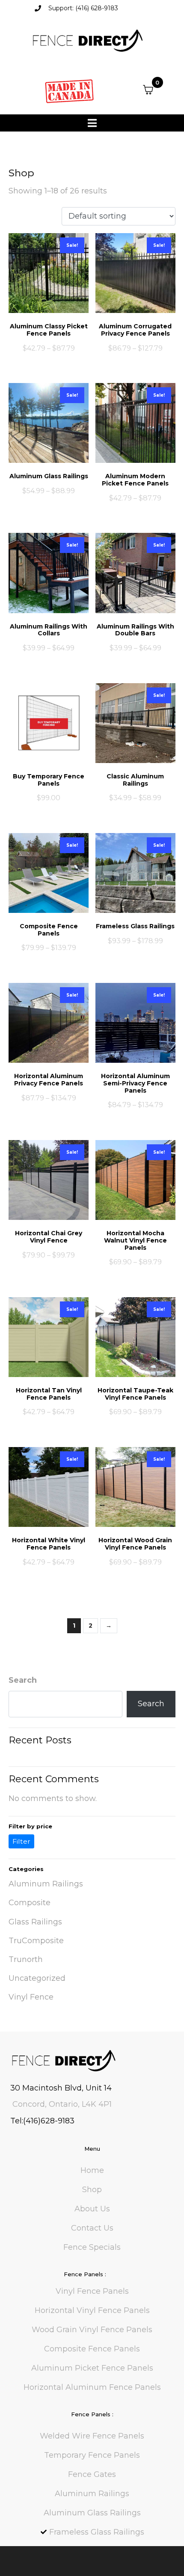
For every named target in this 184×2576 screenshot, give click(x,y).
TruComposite (36, 1941)
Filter (21, 1841)
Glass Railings (35, 1922)
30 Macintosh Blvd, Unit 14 (61, 2088)
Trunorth (26, 1959)
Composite (30, 1903)
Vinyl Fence (31, 1997)
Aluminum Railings (46, 1884)
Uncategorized (37, 1978)
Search (23, 1680)
